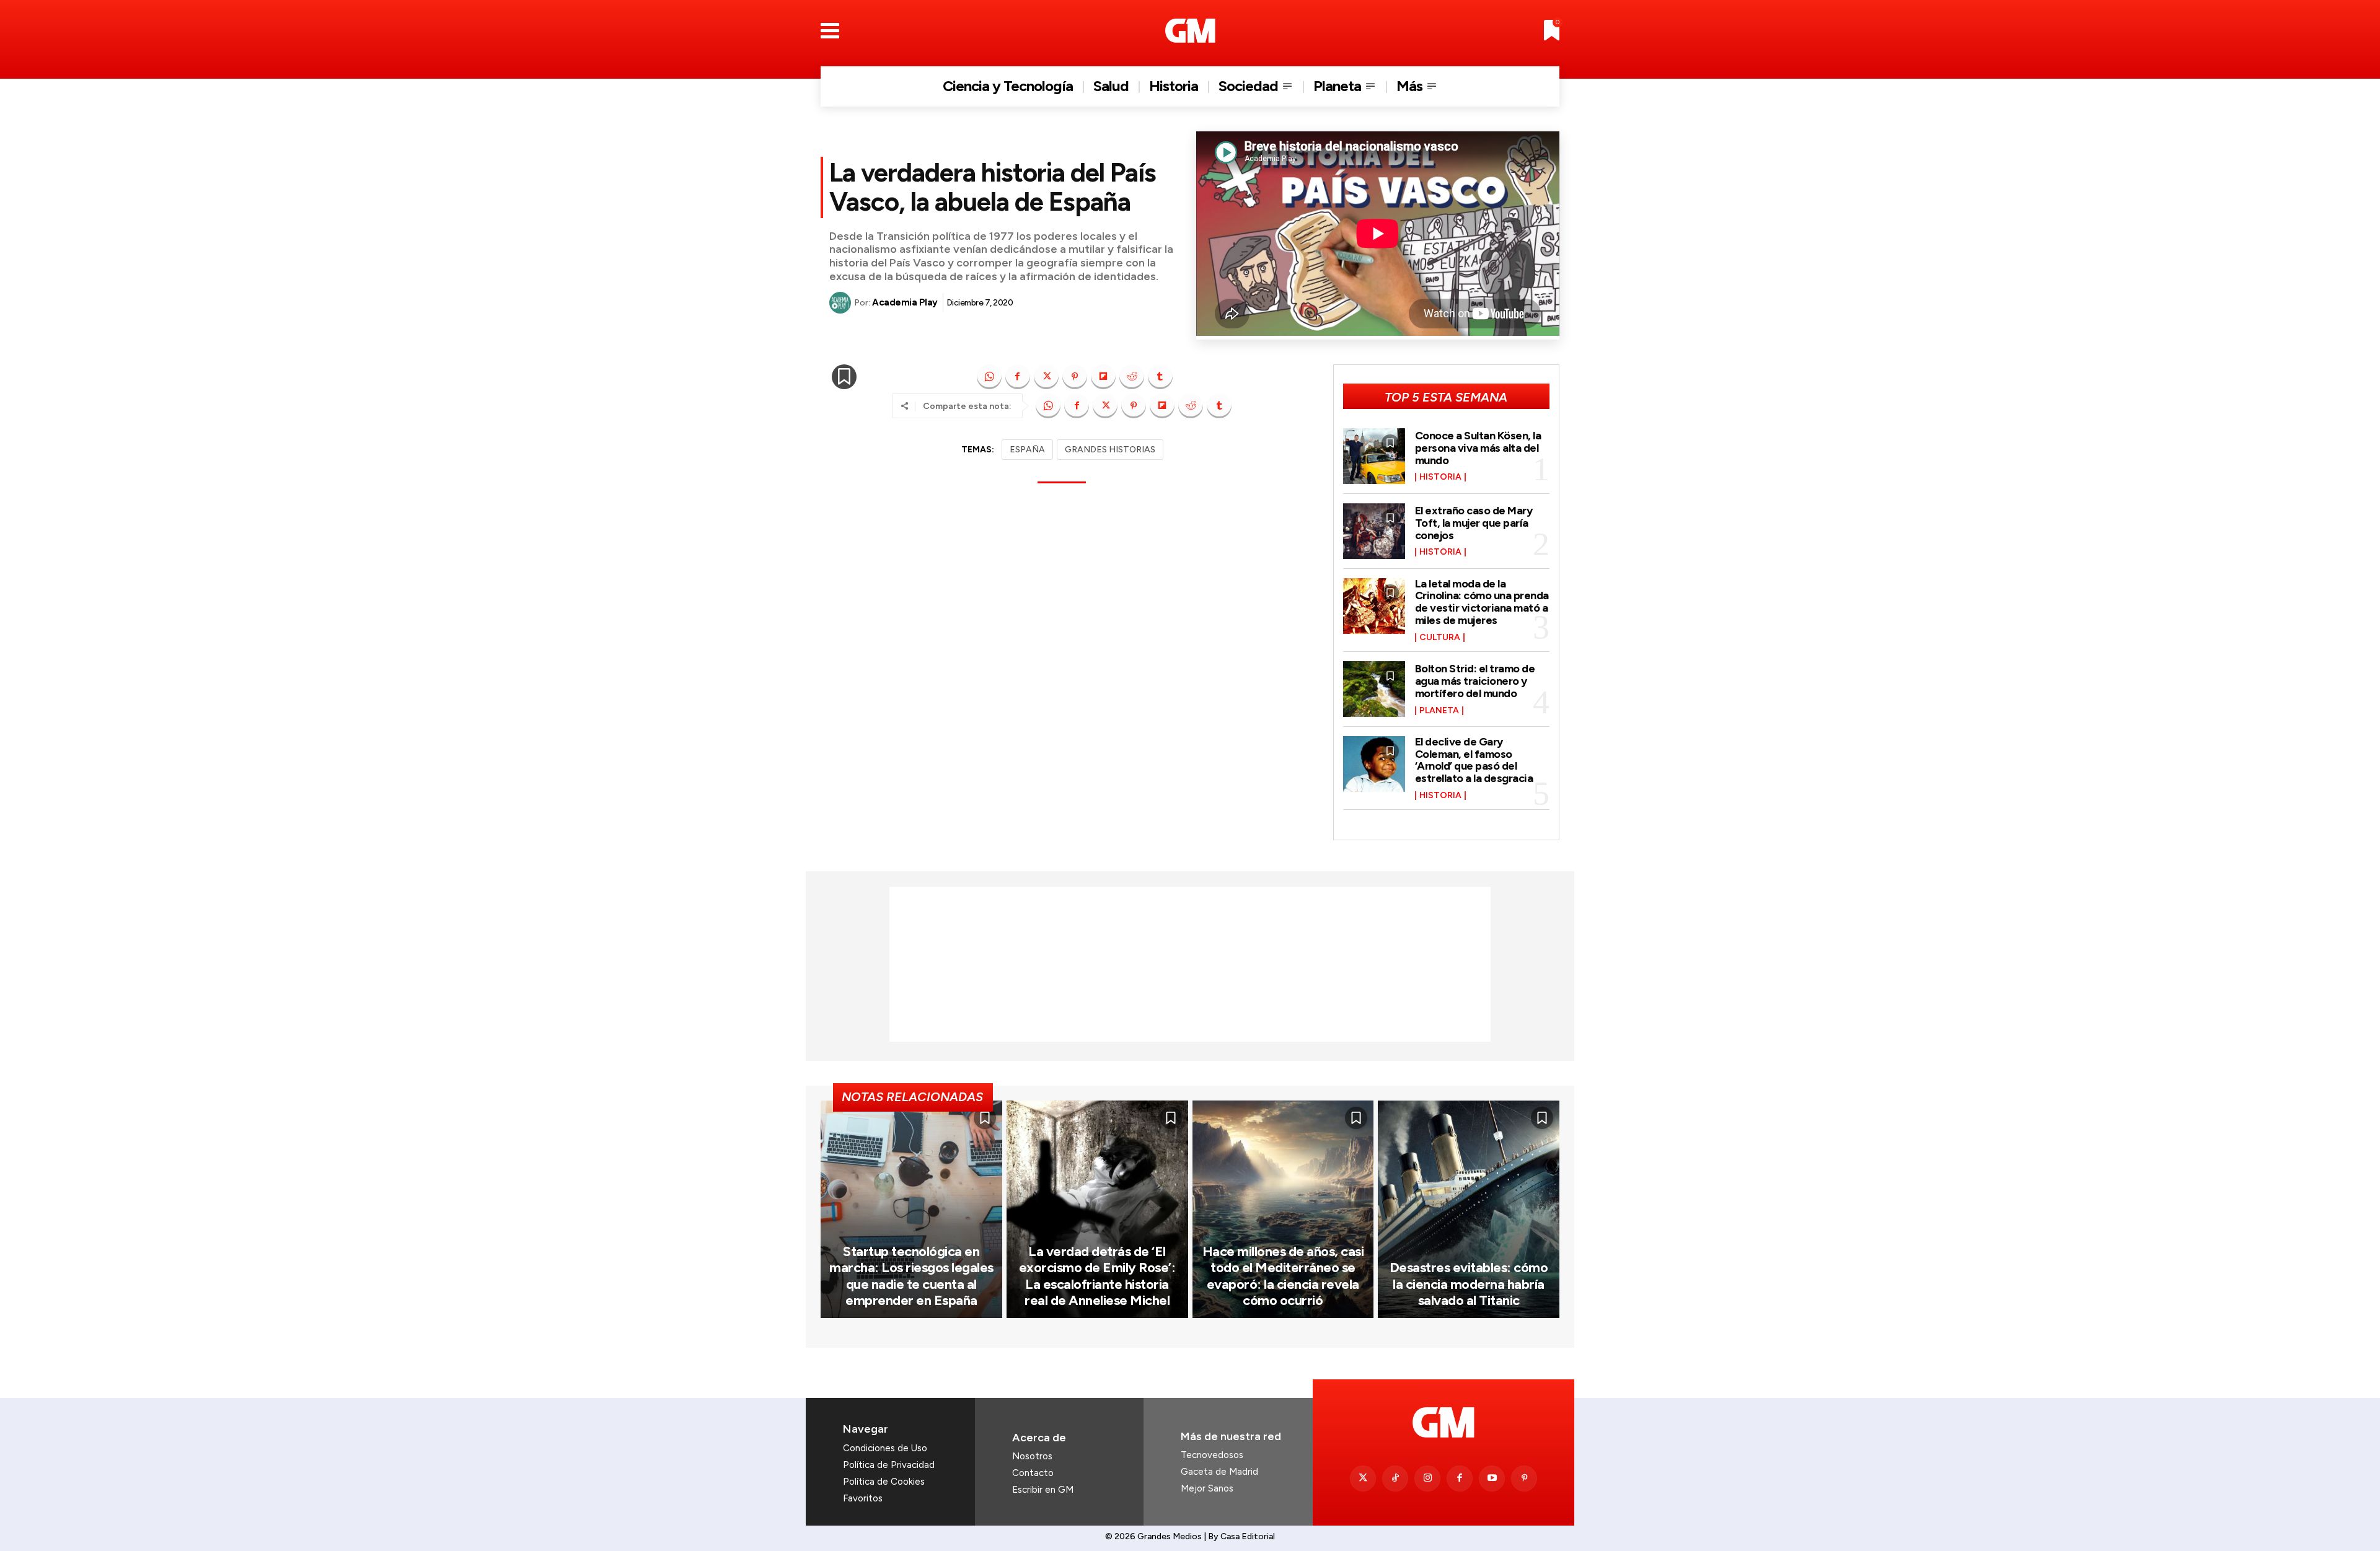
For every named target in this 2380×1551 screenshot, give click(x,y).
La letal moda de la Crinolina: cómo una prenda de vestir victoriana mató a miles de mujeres (1482, 602)
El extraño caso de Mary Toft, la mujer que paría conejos (1474, 523)
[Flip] (1103, 377)
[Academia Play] (842, 303)
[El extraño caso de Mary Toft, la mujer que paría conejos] (1374, 531)
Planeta (1439, 711)
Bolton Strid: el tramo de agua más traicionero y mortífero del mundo (1475, 681)
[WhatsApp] (989, 377)
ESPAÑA (1027, 450)
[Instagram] (1427, 1479)
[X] (1046, 377)
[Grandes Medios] (1190, 31)
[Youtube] (1492, 1479)
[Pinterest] (1075, 377)
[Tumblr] (1160, 377)
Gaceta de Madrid (1219, 1472)
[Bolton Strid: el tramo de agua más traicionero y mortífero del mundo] (1374, 689)
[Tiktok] (1395, 1479)
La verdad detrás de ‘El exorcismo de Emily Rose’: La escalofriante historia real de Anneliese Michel (1097, 1276)
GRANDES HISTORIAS (1110, 450)
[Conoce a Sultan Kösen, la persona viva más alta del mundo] (1374, 456)
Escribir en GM (1043, 1490)
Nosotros (1032, 1456)
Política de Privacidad (889, 1465)
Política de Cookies (884, 1482)
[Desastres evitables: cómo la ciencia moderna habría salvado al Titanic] (1469, 1209)
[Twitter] (1363, 1479)
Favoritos (863, 1498)
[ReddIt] (1132, 377)
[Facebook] (1018, 377)
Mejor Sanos (1207, 1488)
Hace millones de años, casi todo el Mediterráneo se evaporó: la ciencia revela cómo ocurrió (1283, 1276)
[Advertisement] (1190, 964)
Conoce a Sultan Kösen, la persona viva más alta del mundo (1478, 448)
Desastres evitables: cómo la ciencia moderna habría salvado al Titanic (1469, 1284)
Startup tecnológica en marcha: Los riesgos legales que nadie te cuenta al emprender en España (911, 1276)
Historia (1440, 477)
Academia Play (905, 302)
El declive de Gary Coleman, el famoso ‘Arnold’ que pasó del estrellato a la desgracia (1474, 760)
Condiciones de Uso (885, 1448)
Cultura (1440, 638)
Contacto (1033, 1473)
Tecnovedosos (1212, 1455)
